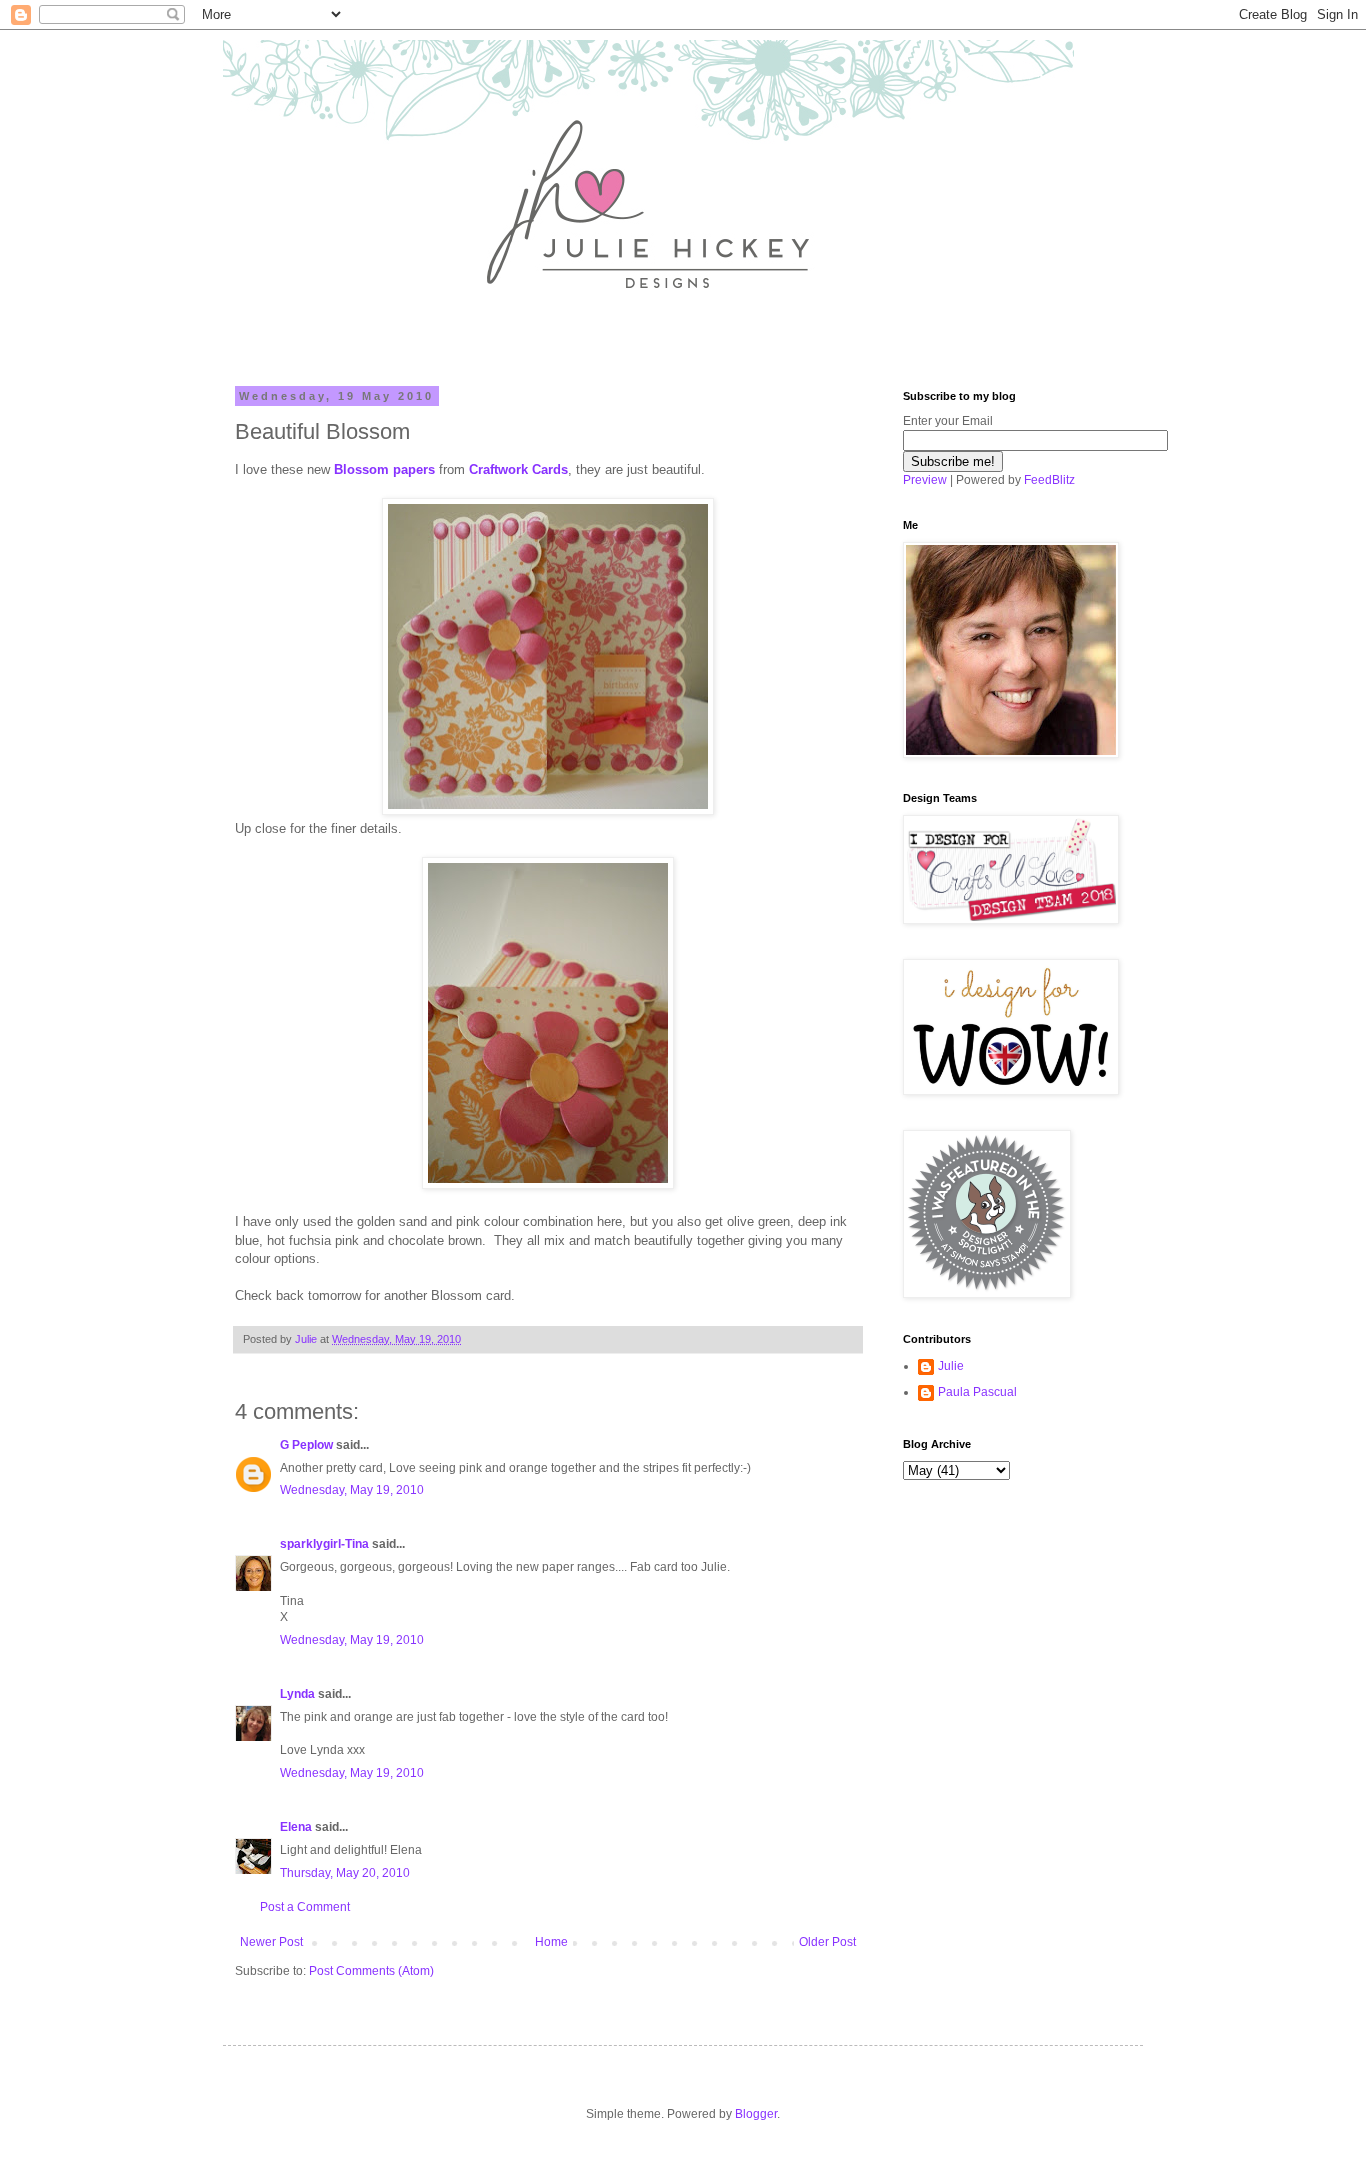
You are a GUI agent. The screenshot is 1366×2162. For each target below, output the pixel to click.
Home (551, 1942)
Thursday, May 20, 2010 (345, 1873)
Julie (951, 1366)
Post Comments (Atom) (371, 1971)
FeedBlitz (1049, 480)
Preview (925, 480)
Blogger (756, 2114)
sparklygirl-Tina (324, 1544)
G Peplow (306, 1445)
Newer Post (271, 1942)
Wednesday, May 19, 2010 (352, 1490)
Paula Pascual (977, 1392)
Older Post (827, 1942)
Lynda (297, 1694)
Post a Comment (305, 1907)
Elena (296, 1827)
